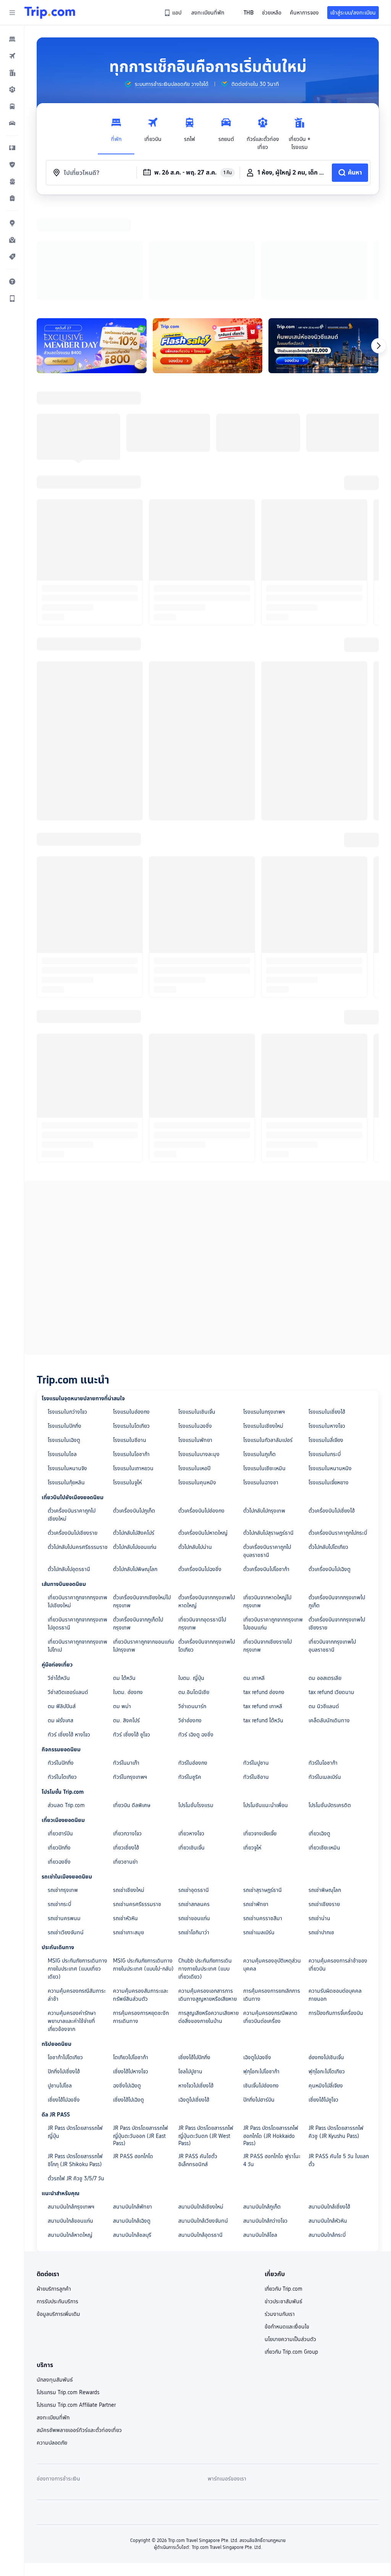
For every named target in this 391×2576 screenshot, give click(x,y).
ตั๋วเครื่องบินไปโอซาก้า (266, 1470)
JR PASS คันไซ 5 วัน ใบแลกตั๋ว (339, 2061)
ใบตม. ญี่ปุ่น (191, 1579)
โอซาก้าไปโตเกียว (65, 1958)
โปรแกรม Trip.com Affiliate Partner (76, 2306)
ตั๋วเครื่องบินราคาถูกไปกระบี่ (338, 1434)
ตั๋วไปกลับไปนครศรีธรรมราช (78, 1448)
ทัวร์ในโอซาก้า (323, 1663)
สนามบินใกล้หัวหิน (328, 2121)
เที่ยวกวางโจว (127, 1734)
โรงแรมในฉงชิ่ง (195, 1327)
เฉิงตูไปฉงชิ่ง (257, 1958)
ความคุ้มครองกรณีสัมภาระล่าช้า (77, 1896)
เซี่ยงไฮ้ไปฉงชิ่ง (64, 2000)
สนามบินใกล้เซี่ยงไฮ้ (329, 2107)
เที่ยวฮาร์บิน (60, 1734)
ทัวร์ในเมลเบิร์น (325, 1678)
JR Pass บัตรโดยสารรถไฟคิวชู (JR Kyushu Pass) (336, 2033)
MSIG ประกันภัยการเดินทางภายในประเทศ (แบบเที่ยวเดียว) (78, 1869)
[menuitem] (12, 39)
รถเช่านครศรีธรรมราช (137, 1805)
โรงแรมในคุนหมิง (197, 1383)
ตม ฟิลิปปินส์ (62, 1607)
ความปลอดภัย (52, 2343)
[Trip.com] (50, 13)
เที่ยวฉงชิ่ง (59, 1762)
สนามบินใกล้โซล (260, 2136)
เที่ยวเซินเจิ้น (191, 1748)
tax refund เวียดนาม (331, 1593)
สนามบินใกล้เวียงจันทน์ (203, 2121)
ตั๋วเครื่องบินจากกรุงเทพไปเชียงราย (337, 1524)
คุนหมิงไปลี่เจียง (326, 1986)
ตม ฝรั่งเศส (61, 1621)
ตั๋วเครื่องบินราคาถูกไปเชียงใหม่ (72, 1415)
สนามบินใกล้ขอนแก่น (70, 2121)
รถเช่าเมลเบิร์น (259, 1833)
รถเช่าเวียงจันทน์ (66, 1833)
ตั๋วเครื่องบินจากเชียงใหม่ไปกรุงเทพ (142, 1502)
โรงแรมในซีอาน (130, 1341)
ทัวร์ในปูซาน (256, 1663)
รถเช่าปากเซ (321, 1833)
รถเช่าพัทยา (256, 1805)
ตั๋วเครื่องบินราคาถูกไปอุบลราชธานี (267, 1452)
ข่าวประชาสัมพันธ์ (284, 2202)
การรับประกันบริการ (57, 2202)
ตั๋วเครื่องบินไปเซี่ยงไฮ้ (332, 1411)
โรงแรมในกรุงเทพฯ (264, 1312)
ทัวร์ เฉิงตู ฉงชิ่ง (196, 1635)
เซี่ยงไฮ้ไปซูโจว (323, 2000)
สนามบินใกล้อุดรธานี (200, 2136)
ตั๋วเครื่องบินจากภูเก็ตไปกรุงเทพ (138, 1524)
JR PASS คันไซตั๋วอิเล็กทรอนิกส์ (198, 2061)
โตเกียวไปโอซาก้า (131, 1958)
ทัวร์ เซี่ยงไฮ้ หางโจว (69, 1635)
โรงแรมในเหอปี (194, 1369)
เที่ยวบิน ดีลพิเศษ (132, 1706)
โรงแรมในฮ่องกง (131, 1312)
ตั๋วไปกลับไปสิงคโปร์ (134, 1434)
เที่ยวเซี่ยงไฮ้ (126, 1748)
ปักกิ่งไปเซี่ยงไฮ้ (64, 1972)
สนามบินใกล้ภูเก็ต (262, 2107)
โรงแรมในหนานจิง (67, 1369)
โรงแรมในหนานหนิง (330, 1369)
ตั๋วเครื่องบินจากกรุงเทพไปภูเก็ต (337, 1502)
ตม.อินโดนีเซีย (194, 1593)
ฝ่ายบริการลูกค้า (54, 2189)
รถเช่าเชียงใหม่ (129, 1791)
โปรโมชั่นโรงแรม (196, 1706)
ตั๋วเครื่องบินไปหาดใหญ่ (203, 1434)
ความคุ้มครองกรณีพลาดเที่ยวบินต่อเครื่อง (270, 1918)
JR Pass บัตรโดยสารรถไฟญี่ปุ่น (75, 2033)
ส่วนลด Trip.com (66, 1706)
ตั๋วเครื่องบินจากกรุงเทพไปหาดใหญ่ (207, 1502)
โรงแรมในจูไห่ (127, 1383)
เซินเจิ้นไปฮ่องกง (261, 1986)
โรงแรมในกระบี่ (325, 1355)
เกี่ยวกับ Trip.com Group (291, 2252)
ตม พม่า (122, 1607)
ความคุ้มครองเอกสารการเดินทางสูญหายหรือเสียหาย (208, 1896)
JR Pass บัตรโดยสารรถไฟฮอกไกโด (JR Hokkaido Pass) (271, 2036)
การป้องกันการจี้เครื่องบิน (336, 1914)
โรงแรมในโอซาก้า (131, 1355)
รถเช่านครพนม (64, 1819)
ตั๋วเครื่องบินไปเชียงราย (73, 1434)
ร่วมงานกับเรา (280, 2215)
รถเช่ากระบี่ (59, 1805)
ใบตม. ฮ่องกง (128, 1593)
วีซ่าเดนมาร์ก (192, 1607)
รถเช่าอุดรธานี (194, 1791)
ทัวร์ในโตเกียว (62, 1678)
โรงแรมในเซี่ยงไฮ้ (327, 1312)
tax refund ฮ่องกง (264, 1593)
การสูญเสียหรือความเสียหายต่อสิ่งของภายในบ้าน (208, 1918)
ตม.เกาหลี (254, 1579)
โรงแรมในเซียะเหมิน (264, 1369)
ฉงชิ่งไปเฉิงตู (127, 1986)
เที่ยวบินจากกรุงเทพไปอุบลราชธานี (332, 1546)
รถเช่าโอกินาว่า (194, 1833)
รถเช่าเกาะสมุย (128, 1833)
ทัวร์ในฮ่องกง (193, 1663)
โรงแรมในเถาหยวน (133, 1369)
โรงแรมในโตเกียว (131, 1327)
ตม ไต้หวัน (124, 1579)
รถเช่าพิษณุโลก (325, 1791)
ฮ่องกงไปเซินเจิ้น (326, 1958)
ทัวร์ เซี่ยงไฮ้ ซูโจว (132, 1635)
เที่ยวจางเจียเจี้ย (260, 1734)
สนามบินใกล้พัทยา (132, 2107)
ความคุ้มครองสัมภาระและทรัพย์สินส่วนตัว (141, 1896)
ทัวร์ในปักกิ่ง (61, 1663)
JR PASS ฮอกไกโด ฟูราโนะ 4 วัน (272, 2061)
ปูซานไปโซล (60, 1986)
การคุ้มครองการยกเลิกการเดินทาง (272, 1896)
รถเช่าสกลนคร (194, 1805)
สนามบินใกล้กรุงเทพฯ (71, 2107)
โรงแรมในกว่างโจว (67, 1312)
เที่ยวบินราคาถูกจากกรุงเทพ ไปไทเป (78, 1546)
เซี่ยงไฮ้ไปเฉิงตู (128, 2000)
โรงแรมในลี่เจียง (326, 1341)
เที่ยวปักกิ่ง (59, 1748)
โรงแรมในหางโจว (327, 1327)
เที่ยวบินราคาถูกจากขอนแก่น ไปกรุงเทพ (144, 1546)
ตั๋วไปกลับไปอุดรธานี (69, 1470)
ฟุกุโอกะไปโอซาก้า (261, 1972)
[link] (173, 13)
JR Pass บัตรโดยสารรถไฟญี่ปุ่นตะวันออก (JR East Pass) (141, 2036)
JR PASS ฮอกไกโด (133, 2057)
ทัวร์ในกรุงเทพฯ (130, 1678)
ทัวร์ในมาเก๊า (126, 1663)
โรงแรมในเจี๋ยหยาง (329, 1383)
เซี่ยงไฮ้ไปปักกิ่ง (194, 1958)
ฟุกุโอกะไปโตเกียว (327, 1972)
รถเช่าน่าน (319, 1819)
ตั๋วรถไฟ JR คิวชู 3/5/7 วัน (76, 2079)
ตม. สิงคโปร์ (126, 1621)
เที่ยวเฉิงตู (319, 1734)
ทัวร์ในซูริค (190, 1678)
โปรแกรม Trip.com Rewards (68, 2293)
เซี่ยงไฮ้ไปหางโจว (131, 1972)
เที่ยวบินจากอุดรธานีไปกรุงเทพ (202, 1524)
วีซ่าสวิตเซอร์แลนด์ (68, 1593)
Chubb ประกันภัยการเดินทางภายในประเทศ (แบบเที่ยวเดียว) (205, 1869)
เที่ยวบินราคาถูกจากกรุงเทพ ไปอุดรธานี (78, 1524)
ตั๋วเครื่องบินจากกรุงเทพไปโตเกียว (207, 1546)
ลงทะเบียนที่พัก (53, 2318)
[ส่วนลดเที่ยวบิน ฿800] (92, 246)
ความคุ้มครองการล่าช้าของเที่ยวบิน (338, 1865)
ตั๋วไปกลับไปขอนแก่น (135, 1448)
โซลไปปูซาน (190, 1972)
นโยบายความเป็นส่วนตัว (290, 2240)
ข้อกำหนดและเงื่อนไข (287, 2227)
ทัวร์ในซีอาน (256, 1678)
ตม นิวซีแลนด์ (324, 1607)
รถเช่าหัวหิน (125, 1819)
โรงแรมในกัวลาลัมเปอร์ (268, 1341)
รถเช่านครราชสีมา (263, 1819)
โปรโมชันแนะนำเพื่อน (266, 1706)
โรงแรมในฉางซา (261, 1383)
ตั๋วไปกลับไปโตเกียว (328, 1448)
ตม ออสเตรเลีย (325, 1579)
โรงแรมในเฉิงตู (64, 1341)
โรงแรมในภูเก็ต (259, 1355)
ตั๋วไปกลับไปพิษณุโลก (135, 1470)
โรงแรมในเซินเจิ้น (197, 1312)
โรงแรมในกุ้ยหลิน (66, 1383)
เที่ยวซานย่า (125, 1762)
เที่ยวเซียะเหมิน (324, 1748)
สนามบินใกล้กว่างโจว (265, 2121)
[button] (12, 13)
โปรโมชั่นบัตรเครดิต (330, 1706)
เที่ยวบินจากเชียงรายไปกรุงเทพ (267, 1546)
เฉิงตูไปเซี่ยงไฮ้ (194, 2000)
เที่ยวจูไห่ (252, 1748)
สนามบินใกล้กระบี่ (327, 2136)
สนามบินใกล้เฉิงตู (132, 2121)
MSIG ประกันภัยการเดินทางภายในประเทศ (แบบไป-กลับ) (143, 1865)
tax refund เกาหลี (263, 1607)
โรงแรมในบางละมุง (199, 1355)
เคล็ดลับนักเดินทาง (329, 1621)
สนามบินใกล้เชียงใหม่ (201, 2107)
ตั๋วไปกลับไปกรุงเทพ (264, 1411)
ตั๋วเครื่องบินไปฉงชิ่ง (200, 1470)
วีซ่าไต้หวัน (59, 1579)
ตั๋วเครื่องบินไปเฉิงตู (330, 1470)
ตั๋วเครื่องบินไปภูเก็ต (134, 1411)
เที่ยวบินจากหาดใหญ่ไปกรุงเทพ (267, 1502)
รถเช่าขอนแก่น (194, 1819)
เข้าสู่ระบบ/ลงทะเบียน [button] (353, 13)
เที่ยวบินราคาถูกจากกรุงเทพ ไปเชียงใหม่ (78, 1502)
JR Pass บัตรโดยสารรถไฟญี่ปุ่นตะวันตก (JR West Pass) (206, 2036)
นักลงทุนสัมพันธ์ (55, 2280)
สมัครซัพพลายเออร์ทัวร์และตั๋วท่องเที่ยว (79, 2331)
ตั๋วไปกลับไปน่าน (195, 1448)
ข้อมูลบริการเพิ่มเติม (58, 2215)
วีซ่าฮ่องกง (190, 1621)
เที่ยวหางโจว (191, 1734)
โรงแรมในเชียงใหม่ (263, 1327)
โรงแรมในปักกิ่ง (65, 1327)
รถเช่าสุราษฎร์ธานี (263, 1791)
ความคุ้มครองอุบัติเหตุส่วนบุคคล (272, 1865)
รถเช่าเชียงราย (324, 1805)
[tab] (116, 132)
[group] (166, 84)
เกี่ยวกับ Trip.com (284, 2189)
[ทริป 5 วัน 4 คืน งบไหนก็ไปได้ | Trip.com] (208, 246)
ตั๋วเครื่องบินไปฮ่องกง (201, 1411)
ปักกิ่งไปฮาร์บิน (259, 2000)
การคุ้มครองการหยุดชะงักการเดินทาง (141, 1918)
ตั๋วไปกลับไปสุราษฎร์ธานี (268, 1434)
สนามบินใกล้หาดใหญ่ (70, 2136)
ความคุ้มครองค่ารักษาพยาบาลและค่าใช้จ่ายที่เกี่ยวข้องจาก (72, 1922)
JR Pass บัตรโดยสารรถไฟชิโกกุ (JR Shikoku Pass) (75, 2061)
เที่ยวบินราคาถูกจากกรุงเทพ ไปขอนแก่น (273, 1524)
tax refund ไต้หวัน (263, 1621)
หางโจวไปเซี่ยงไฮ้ (196, 1986)
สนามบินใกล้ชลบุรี (132, 2136)
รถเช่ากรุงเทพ (63, 1791)
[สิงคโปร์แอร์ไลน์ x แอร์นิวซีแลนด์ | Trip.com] (323, 246)
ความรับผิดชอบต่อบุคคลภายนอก (335, 1896)
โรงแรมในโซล (62, 1355)
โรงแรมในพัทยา (195, 1341)
